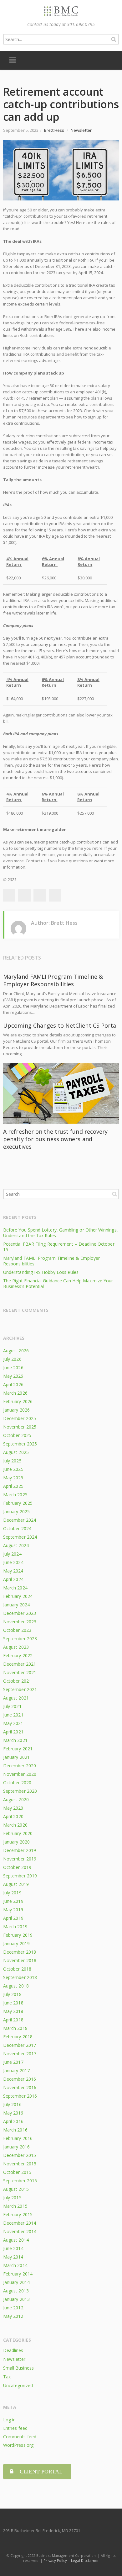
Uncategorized (18, 2385)
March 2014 (15, 2265)
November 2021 (20, 1672)
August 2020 (16, 1799)
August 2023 (16, 1647)
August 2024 (16, 1545)
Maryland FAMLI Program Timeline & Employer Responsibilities (53, 980)
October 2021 (17, 1681)
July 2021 (12, 1706)
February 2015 (18, 2214)
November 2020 (20, 1774)
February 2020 (18, 1833)
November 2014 (20, 2231)
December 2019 (20, 1850)
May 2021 (13, 1723)
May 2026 (13, 1376)
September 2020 (20, 1791)
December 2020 (20, 1766)
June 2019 (13, 1901)
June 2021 (13, 1715)
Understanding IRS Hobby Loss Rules (41, 1272)
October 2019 (17, 1867)
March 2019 (15, 1927)
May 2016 (13, 2113)
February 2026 (18, 1401)
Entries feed (15, 2428)
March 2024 (15, 1588)
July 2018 (12, 1994)
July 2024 (12, 1554)
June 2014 (13, 2248)
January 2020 (16, 1842)
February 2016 (18, 2138)
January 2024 (16, 1605)
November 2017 (20, 2054)
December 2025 (20, 1418)
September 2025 (20, 1444)
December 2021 (20, 1664)
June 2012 (13, 2308)
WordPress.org (18, 2445)
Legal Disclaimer (85, 2560)
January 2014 (16, 2282)
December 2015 (20, 2155)
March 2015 (15, 2206)
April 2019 (13, 1918)
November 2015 (20, 2164)
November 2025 (20, 1427)
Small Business (18, 2368)
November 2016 (20, 2087)
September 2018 (20, 1977)
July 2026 (12, 1359)
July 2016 (12, 2104)
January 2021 (16, 1757)
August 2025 (16, 1452)
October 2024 (17, 1528)
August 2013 (16, 2291)
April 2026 (13, 1384)
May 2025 (13, 1478)
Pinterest (55, 895)
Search (114, 1194)
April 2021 (13, 1732)
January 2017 (16, 2070)
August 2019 (16, 1884)
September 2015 (20, 2181)
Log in (9, 2420)
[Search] (114, 39)
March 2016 (15, 2130)
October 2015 (17, 2172)
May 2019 (13, 1910)
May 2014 (13, 2257)
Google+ (40, 895)
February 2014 (18, 2274)
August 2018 (16, 1986)
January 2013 (16, 2299)
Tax (7, 2377)
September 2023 (20, 1639)
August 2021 (16, 1698)
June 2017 (13, 2062)
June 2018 (13, 2003)
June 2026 (13, 1368)
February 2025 (18, 1503)
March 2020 (15, 1825)
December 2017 (20, 2045)
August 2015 (16, 2189)
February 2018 (18, 2037)
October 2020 (17, 1783)
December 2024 (20, 1520)
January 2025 (16, 1512)
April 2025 (13, 1486)
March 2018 (15, 2028)
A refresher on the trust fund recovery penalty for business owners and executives (55, 1139)
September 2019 (20, 1876)
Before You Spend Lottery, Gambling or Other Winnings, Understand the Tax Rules (61, 1233)
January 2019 (16, 1943)
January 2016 (16, 2147)
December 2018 (20, 1952)
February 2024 (18, 1596)
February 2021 (18, 1749)
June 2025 (13, 1469)
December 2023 (20, 1613)
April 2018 (13, 2020)
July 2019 (12, 1893)
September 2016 (20, 2096)
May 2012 (13, 2316)
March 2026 (15, 1393)
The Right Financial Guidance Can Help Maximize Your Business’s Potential (58, 1283)
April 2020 (13, 1816)
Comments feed (20, 2437)
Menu (13, 60)
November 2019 (20, 1859)
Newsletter (81, 130)
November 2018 (20, 1960)
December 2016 (20, 2079)
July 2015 (12, 2198)
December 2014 (20, 2223)
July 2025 (12, 1461)
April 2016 (13, 2121)
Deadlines (13, 2350)
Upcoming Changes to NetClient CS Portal (61, 1025)
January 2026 (16, 1410)
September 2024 (20, 1537)
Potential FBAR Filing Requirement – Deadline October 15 (59, 1247)
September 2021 (20, 1689)
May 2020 (13, 1808)
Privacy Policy (55, 2560)
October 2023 (17, 1630)
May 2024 (13, 1571)
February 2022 (18, 1655)
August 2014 (16, 2240)
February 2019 (18, 1935)
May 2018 (13, 2011)
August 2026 (16, 1351)
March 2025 (15, 1495)
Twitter (24, 895)
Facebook (9, 895)
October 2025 (17, 1435)
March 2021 (15, 1740)
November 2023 (20, 1622)
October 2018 (17, 1969)
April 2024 (13, 1579)
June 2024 (13, 1562)
